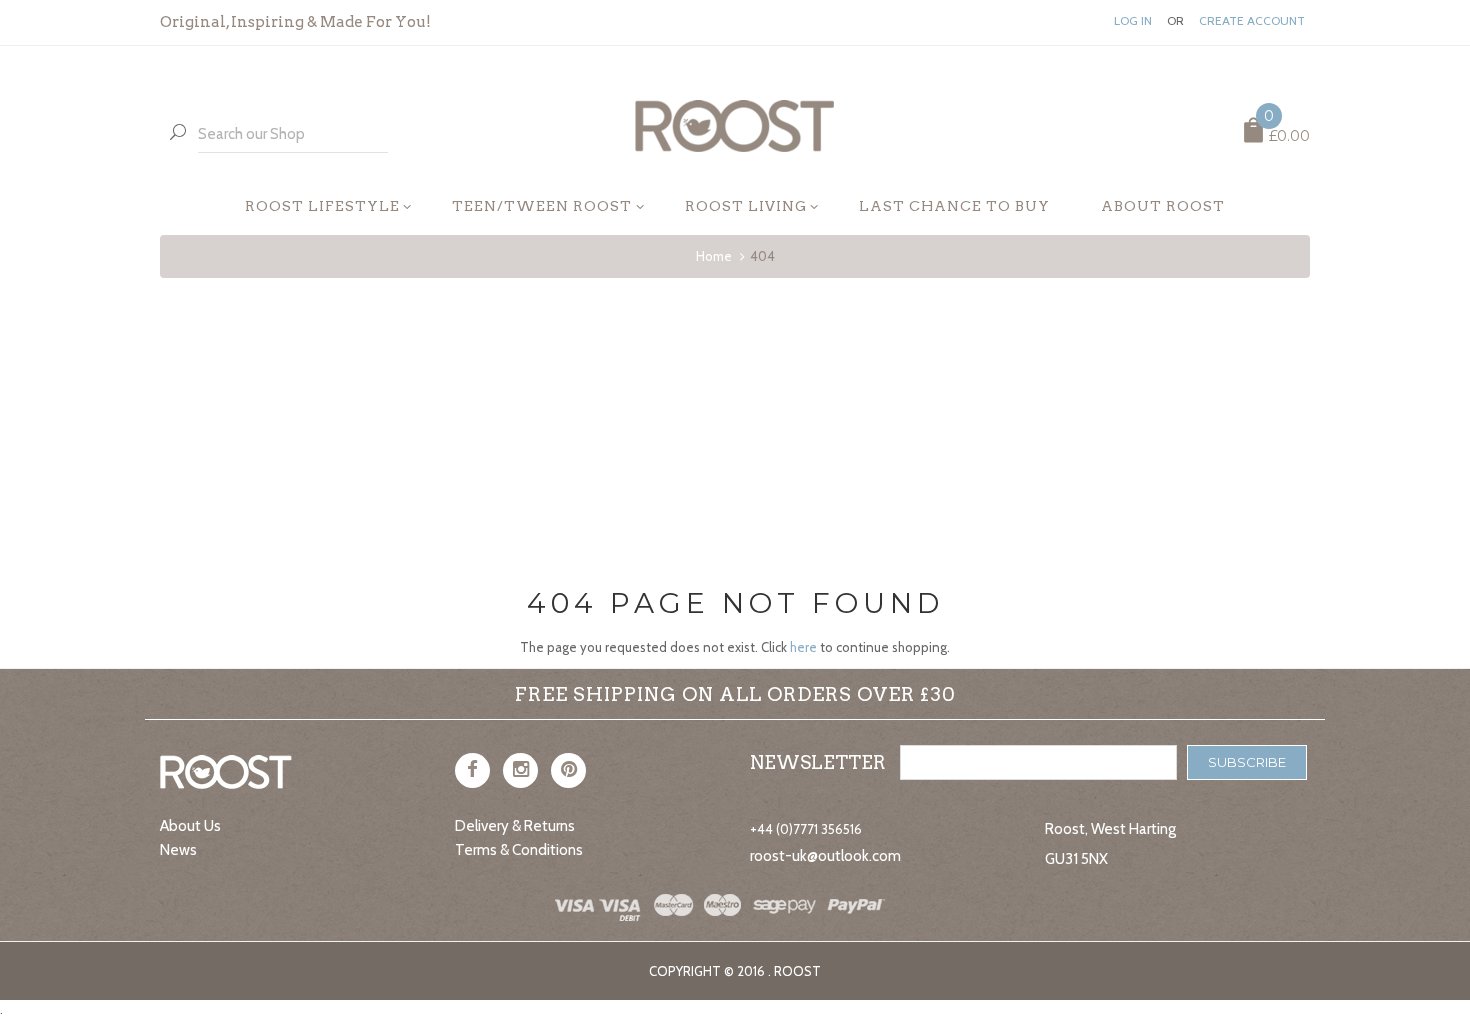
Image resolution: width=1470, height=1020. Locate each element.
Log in (1133, 21)
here (803, 647)
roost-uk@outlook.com (825, 856)
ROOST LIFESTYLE (322, 206)
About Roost (1163, 206)
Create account (1252, 21)
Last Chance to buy (954, 206)
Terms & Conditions (519, 850)
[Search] (177, 133)
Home (714, 256)
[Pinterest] (568, 770)
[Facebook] (472, 770)
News (178, 850)
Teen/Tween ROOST (542, 206)
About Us (190, 826)
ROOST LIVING (746, 206)
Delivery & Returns (515, 826)
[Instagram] (520, 770)
